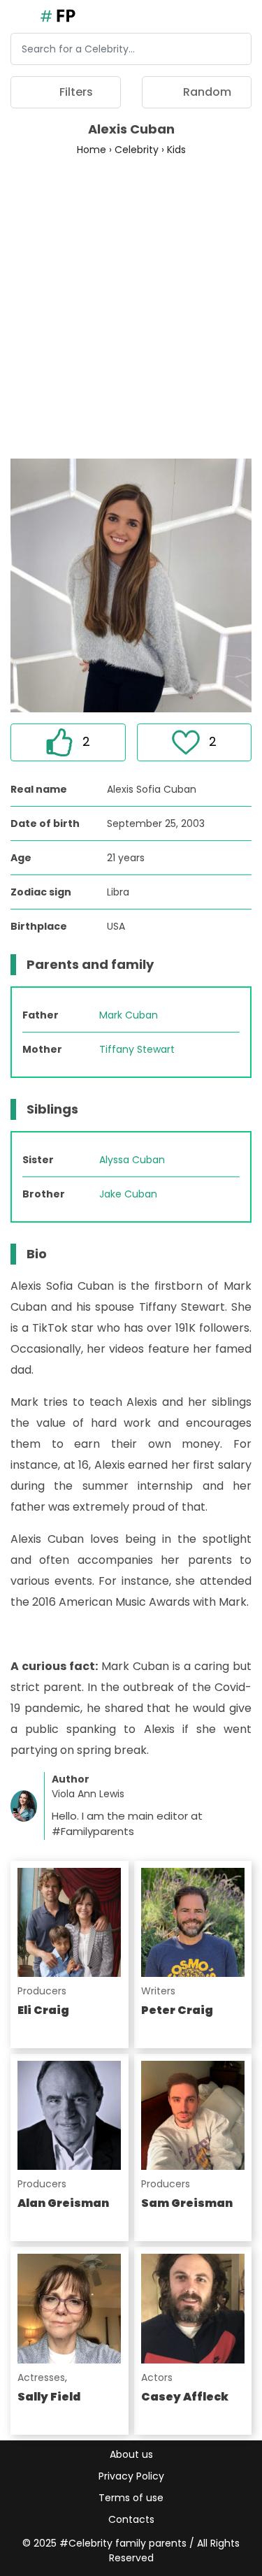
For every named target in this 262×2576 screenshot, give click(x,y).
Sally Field (49, 2397)
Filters (75, 92)
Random (206, 92)
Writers (158, 1991)
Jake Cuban (128, 1194)
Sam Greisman (187, 2203)
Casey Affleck (185, 2397)
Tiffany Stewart (137, 1049)
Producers (42, 1991)
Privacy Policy (131, 2476)
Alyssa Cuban (132, 1160)
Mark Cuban (129, 1015)
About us (131, 2454)
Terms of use (131, 2498)
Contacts (131, 2519)
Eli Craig (43, 2010)
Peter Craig (177, 2010)
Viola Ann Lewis (88, 1794)
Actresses (41, 2377)
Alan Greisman (63, 2203)
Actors (157, 2377)
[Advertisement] (131, 307)
